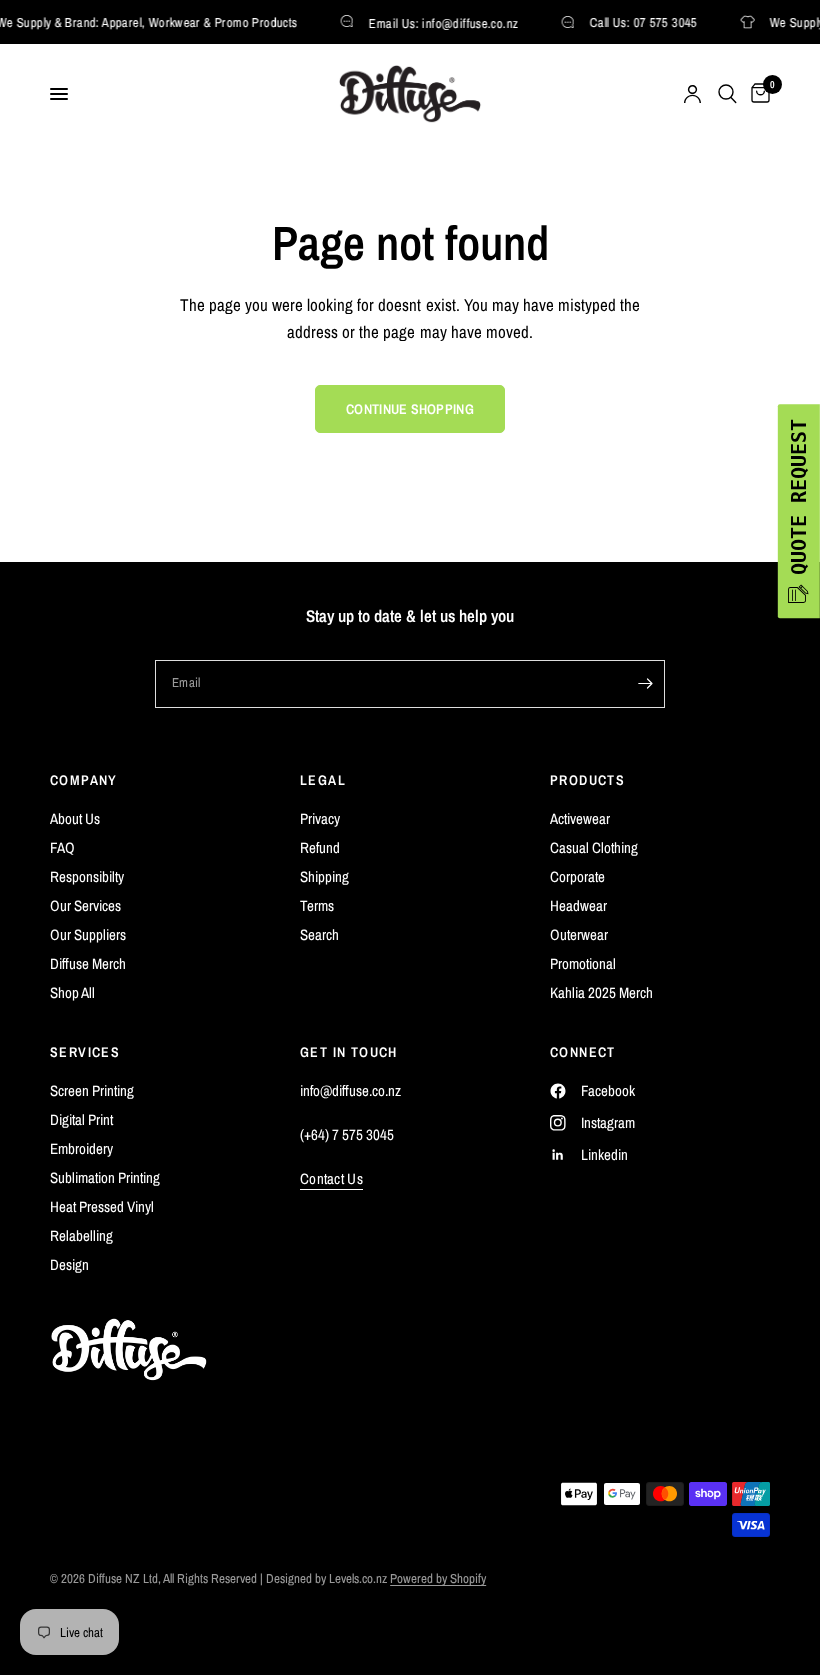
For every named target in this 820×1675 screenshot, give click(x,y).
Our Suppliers (88, 934)
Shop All (72, 992)
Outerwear (579, 934)
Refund (320, 847)
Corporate (577, 876)
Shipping (324, 876)
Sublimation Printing (105, 1177)
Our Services (85, 905)
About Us (75, 818)
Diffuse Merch (88, 963)
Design (69, 1264)
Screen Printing (92, 1090)
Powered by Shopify (438, 1578)
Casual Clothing (594, 847)
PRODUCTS (587, 780)
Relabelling (81, 1235)
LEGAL (323, 780)
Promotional (583, 963)
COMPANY (84, 780)
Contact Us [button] (331, 1178)
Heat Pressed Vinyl (102, 1206)
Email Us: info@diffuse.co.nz (439, 22)
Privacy (320, 818)
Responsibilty (87, 876)
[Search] (727, 94)
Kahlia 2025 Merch (601, 992)
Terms (317, 905)
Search (319, 934)
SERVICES (85, 1052)
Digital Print (81, 1119)
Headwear (578, 905)
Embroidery (81, 1148)
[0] (757, 94)
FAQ (62, 847)
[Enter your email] (645, 684)
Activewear (580, 818)
